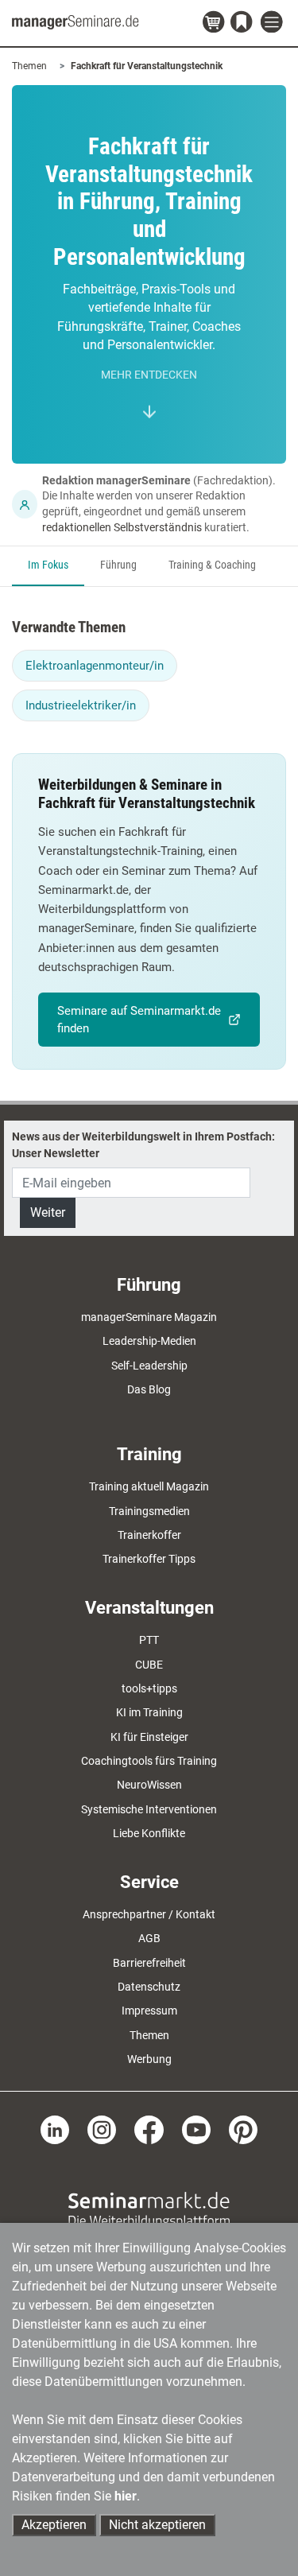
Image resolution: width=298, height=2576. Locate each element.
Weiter (48, 1212)
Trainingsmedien (149, 1511)
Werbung (149, 2059)
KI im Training (149, 1712)
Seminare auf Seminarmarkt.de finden (139, 1020)
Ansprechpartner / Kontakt (149, 1914)
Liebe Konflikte (149, 1833)
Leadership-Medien (149, 1341)
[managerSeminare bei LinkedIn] (55, 2129)
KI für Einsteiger (149, 1737)
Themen (29, 66)
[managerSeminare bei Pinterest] (243, 2129)
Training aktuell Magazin (149, 1486)
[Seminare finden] (149, 2209)
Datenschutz (149, 1987)
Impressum (149, 2011)
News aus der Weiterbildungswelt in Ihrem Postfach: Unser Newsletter (143, 1144)
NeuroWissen (149, 1785)
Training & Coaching (212, 565)
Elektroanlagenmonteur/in (95, 666)
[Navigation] (273, 23)
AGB (149, 1938)
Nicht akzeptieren (157, 2525)
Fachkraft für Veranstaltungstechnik (147, 66)
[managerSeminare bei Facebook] (149, 2129)
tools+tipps (149, 1688)
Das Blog (149, 1389)
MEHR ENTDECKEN (149, 375)
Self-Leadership (149, 1366)
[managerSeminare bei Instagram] (102, 2129)
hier (126, 2496)
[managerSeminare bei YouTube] (196, 2129)
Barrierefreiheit (149, 1963)
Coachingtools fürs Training (149, 1761)
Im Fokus (48, 565)
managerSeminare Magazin (149, 1317)
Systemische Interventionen (149, 1809)
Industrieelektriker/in (81, 705)
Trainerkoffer (149, 1535)
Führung (118, 565)
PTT (149, 1640)
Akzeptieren (54, 2525)
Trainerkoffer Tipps (149, 1559)
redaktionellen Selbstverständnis (122, 527)
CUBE (149, 1665)
